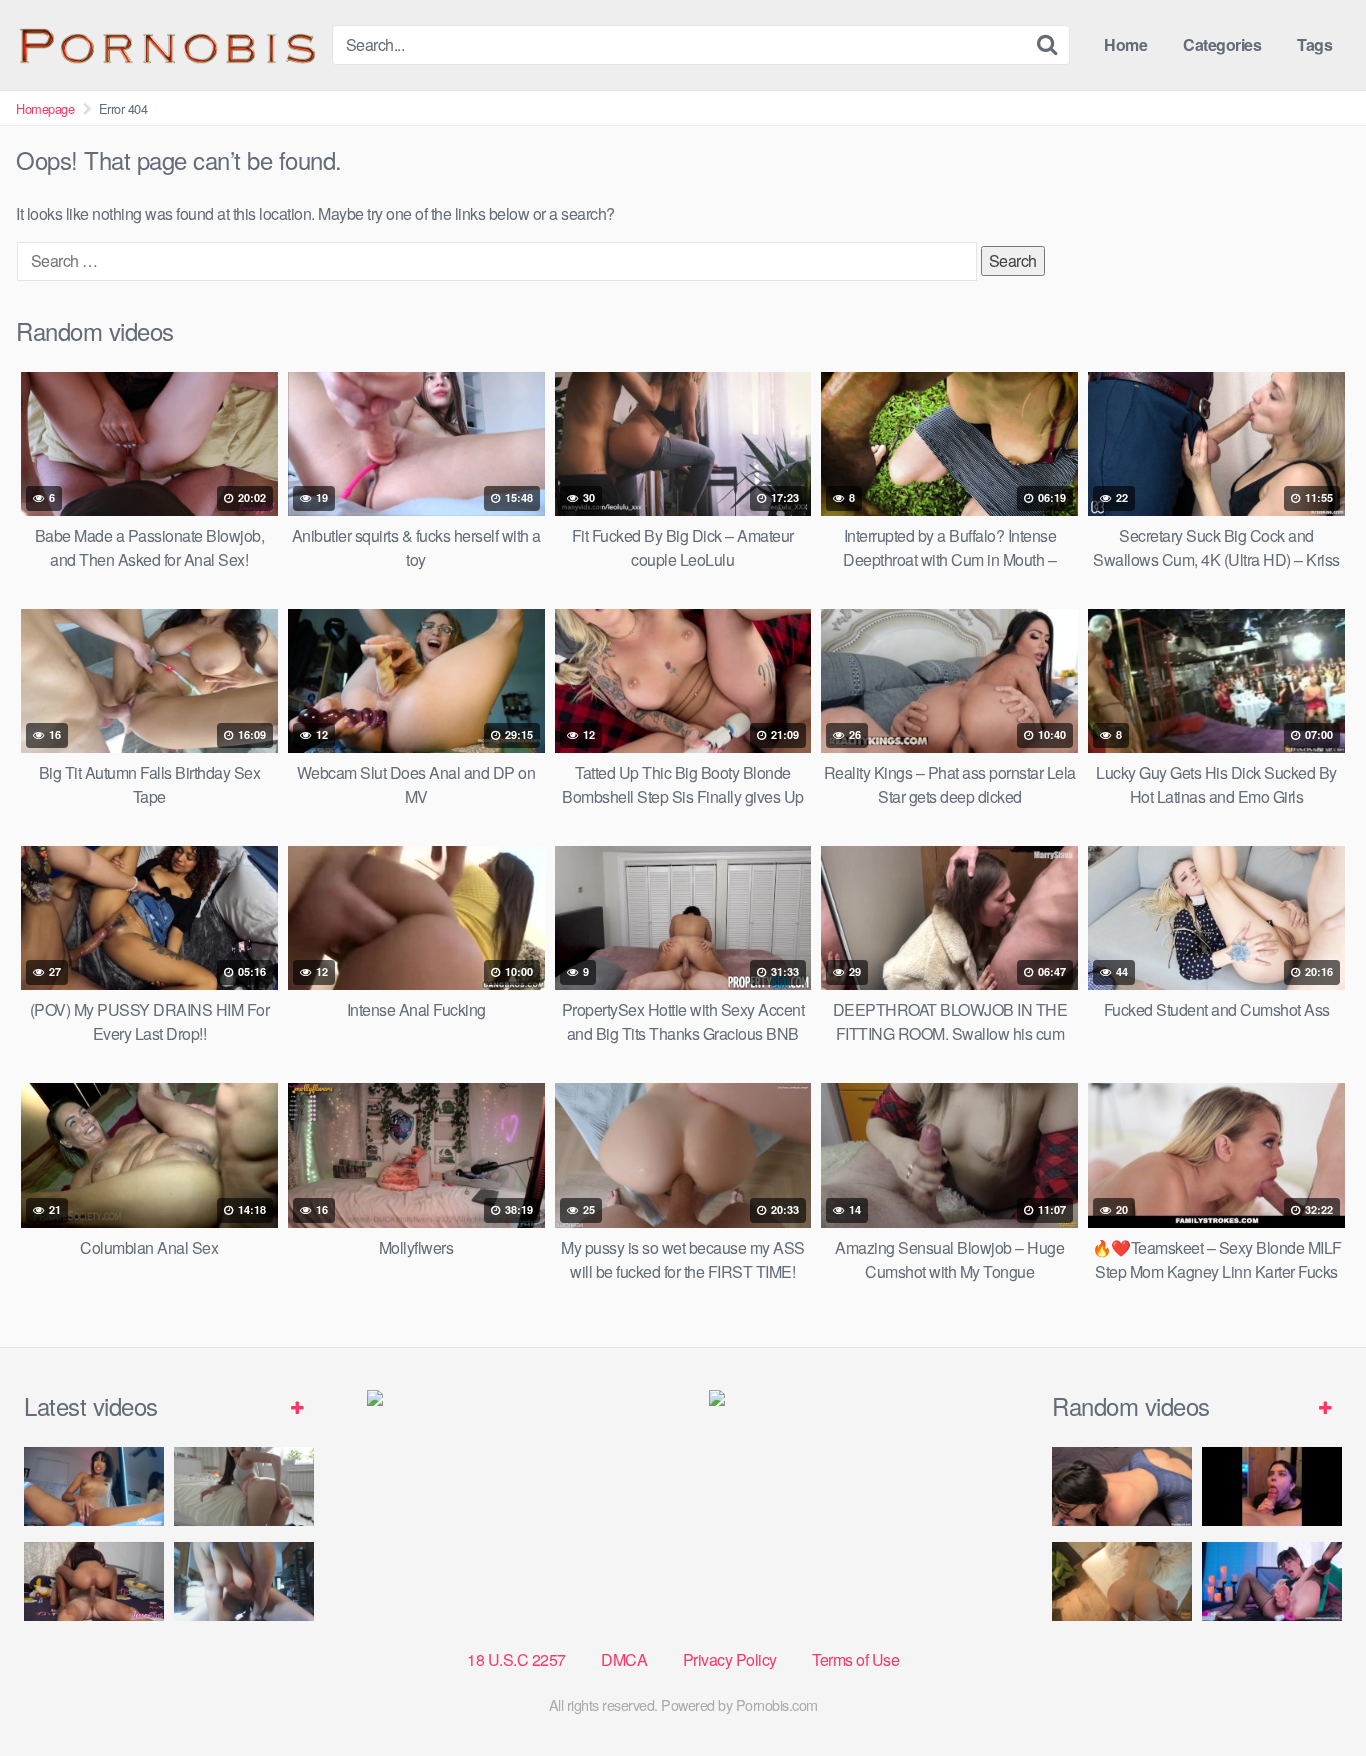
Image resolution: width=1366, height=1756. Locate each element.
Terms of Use (855, 1659)
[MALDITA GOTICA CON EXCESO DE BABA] (1272, 1486)
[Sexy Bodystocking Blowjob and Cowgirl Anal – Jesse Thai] (94, 1581)
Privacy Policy (730, 1659)
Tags (1314, 44)
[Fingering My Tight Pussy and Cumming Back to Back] (94, 1486)
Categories (1222, 44)
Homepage (45, 108)
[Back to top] (1311, 1692)
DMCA (624, 1659)
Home (1125, 44)
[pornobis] (166, 45)
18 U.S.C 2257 (516, 1659)
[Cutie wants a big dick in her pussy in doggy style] (244, 1486)
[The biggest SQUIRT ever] (1272, 1581)
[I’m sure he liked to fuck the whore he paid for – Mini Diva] (1122, 1581)
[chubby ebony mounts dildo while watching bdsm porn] (244, 1581)
